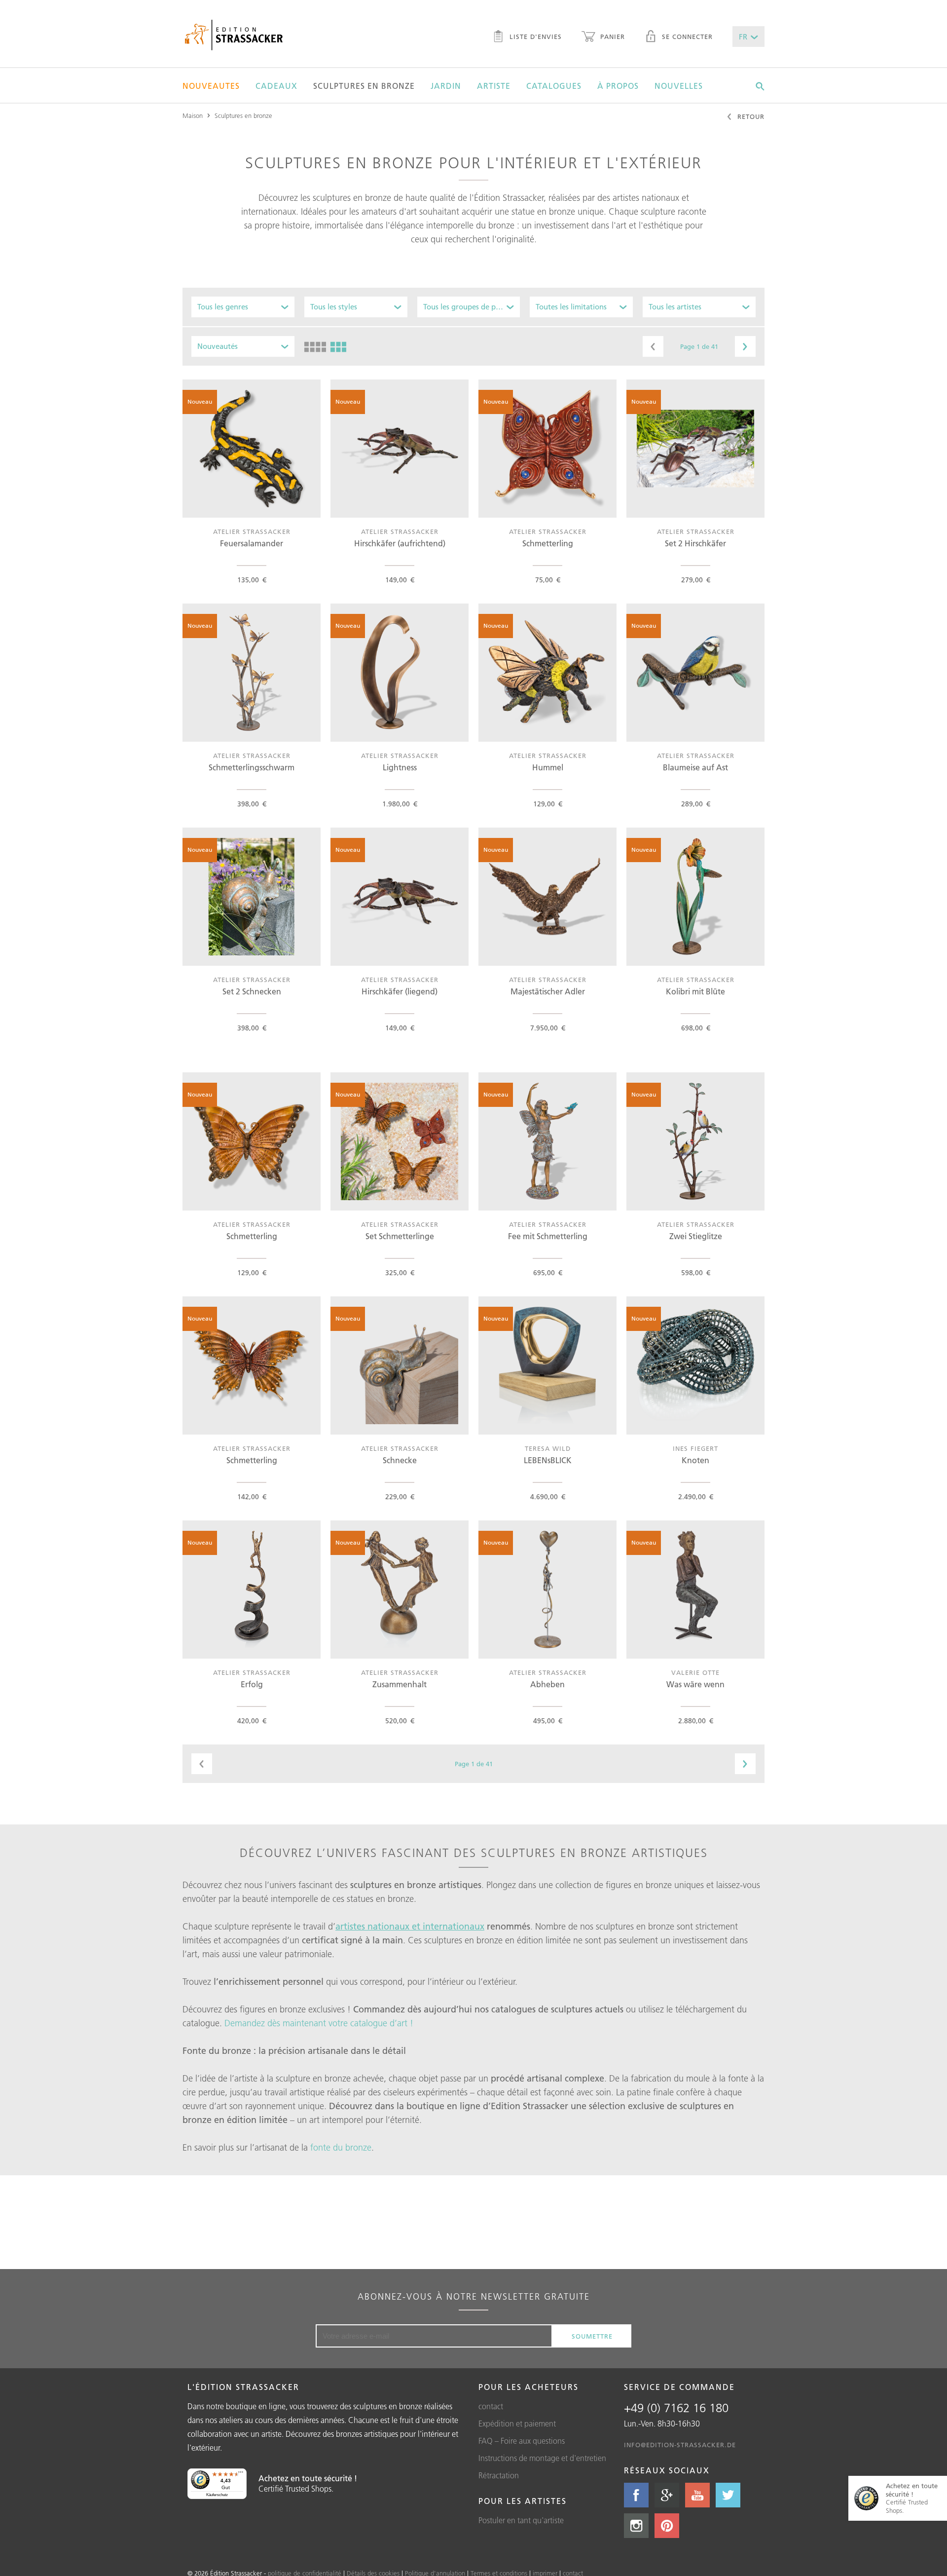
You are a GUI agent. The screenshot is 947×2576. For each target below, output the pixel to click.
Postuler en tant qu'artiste (521, 2520)
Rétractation (499, 2475)
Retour (750, 116)
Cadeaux (276, 86)
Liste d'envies (534, 37)
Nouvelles (679, 86)
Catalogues (554, 86)
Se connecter (686, 37)
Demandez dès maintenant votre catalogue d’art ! (319, 2023)
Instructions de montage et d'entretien (542, 2458)
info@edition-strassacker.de (680, 2445)
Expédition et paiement (517, 2424)
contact (491, 2406)
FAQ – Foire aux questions (522, 2441)
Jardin (446, 86)
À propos (618, 86)
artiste (494, 86)
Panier (611, 37)
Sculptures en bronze (364, 86)
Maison (193, 115)
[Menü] (241, 2474)
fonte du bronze (341, 2148)
